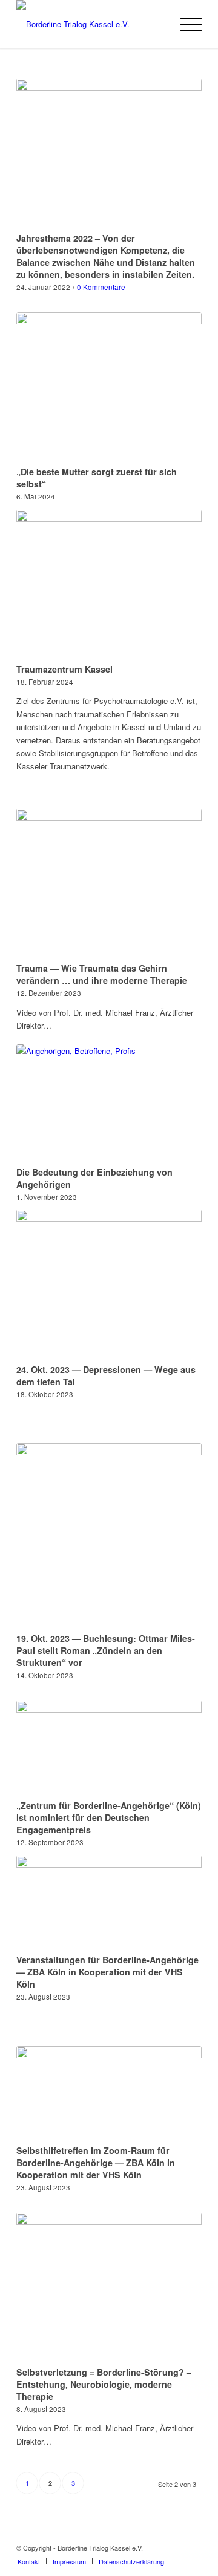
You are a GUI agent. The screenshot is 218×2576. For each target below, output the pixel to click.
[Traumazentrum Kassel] (109, 585)
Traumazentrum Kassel (64, 669)
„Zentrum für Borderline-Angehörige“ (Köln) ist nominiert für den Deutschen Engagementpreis (109, 1817)
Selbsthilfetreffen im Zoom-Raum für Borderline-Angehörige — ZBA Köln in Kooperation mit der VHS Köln (96, 2163)
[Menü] (185, 24)
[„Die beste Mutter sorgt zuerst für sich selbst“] (109, 387)
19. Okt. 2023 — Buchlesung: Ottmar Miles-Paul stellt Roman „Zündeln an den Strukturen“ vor (106, 1650)
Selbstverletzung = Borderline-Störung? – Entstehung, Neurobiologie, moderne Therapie (104, 2384)
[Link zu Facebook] (174, 2548)
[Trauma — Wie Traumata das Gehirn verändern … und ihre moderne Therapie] (109, 884)
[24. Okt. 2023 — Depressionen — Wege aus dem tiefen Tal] (109, 1284)
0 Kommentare (101, 287)
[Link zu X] (193, 2548)
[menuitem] (185, 24)
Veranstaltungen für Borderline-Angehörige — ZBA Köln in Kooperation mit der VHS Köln (107, 1972)
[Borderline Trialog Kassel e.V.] (91, 24)
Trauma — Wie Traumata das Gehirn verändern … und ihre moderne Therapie (102, 974)
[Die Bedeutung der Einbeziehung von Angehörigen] (109, 1103)
